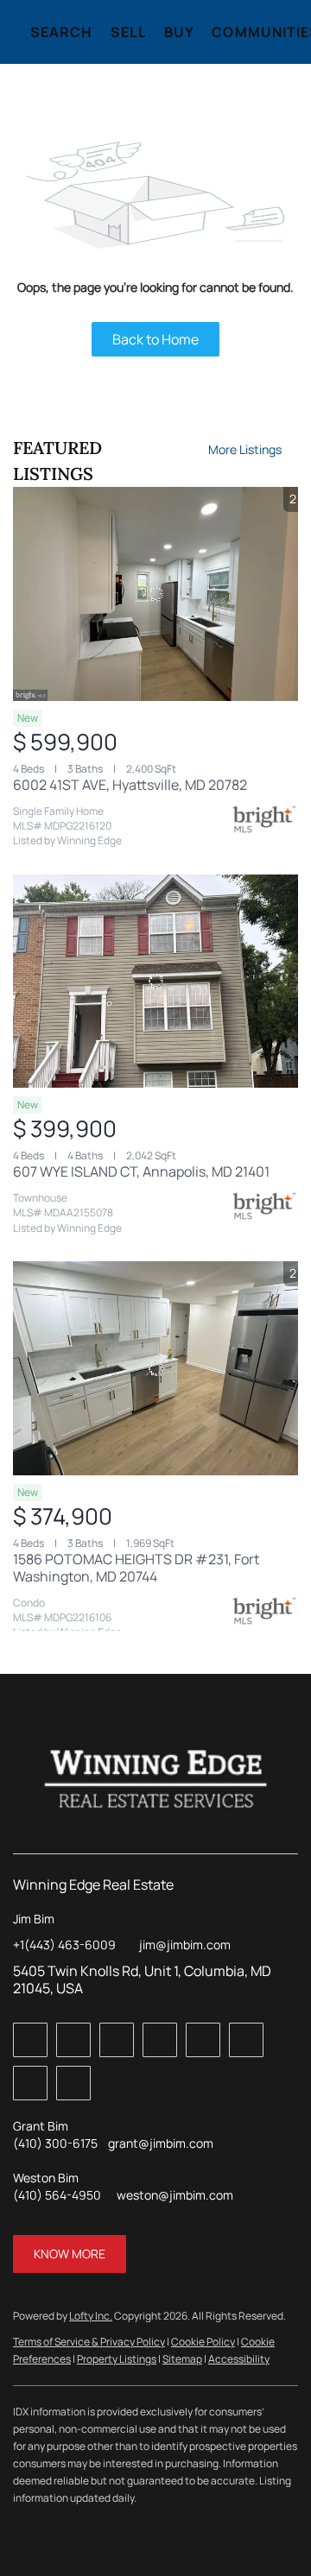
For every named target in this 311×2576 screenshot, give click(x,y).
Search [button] (62, 32)
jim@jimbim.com (185, 1945)
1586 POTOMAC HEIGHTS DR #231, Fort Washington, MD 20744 (136, 1568)
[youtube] (30, 2083)
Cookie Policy (203, 2342)
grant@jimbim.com (161, 2143)
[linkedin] (73, 2040)
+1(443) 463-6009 (64, 1945)
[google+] (73, 2083)
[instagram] (246, 2040)
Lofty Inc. (91, 2316)
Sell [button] (129, 32)
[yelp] (203, 2040)
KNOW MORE (70, 2254)
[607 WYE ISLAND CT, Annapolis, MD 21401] (155, 982)
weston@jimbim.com (175, 2195)
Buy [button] (179, 32)
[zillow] (160, 2040)
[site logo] (156, 1779)
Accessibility (239, 2359)
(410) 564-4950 (57, 2195)
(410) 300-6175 (55, 2143)
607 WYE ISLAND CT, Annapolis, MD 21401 (141, 1171)
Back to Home (155, 339)
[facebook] (30, 2040)
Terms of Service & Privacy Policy (89, 2342)
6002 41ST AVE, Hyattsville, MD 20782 (130, 785)
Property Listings (117, 2359)
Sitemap (182, 2359)
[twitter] (117, 2040)
